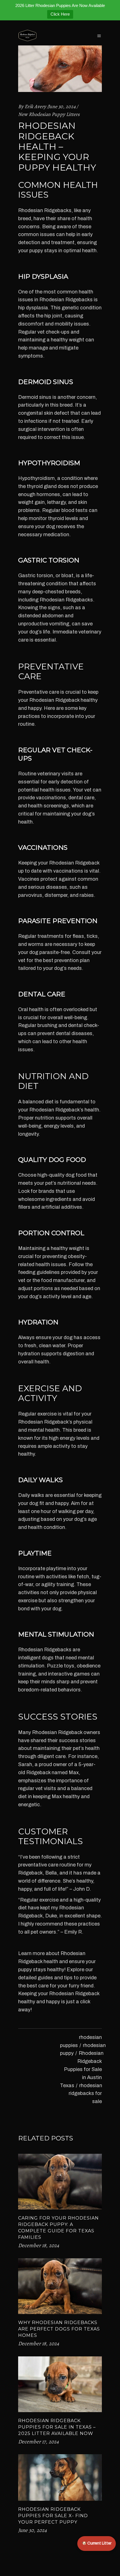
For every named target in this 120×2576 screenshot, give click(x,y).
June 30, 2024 (62, 106)
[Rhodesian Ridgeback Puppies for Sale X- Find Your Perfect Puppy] (60, 2477)
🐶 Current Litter (97, 2543)
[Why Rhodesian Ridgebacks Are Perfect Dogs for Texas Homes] (60, 2286)
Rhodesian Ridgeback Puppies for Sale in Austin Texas (82, 2069)
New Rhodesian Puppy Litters (49, 114)
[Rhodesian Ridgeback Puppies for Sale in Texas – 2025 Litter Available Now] (60, 2384)
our (89, 1970)
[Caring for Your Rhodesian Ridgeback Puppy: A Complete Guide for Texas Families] (60, 2182)
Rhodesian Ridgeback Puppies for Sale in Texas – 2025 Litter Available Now (57, 2427)
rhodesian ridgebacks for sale (85, 2094)
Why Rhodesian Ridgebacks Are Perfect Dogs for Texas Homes (59, 2329)
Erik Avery (35, 106)
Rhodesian (31, 210)
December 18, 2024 (39, 2245)
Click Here (60, 14)
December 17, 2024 (39, 2442)
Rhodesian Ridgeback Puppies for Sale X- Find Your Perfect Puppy (53, 2516)
